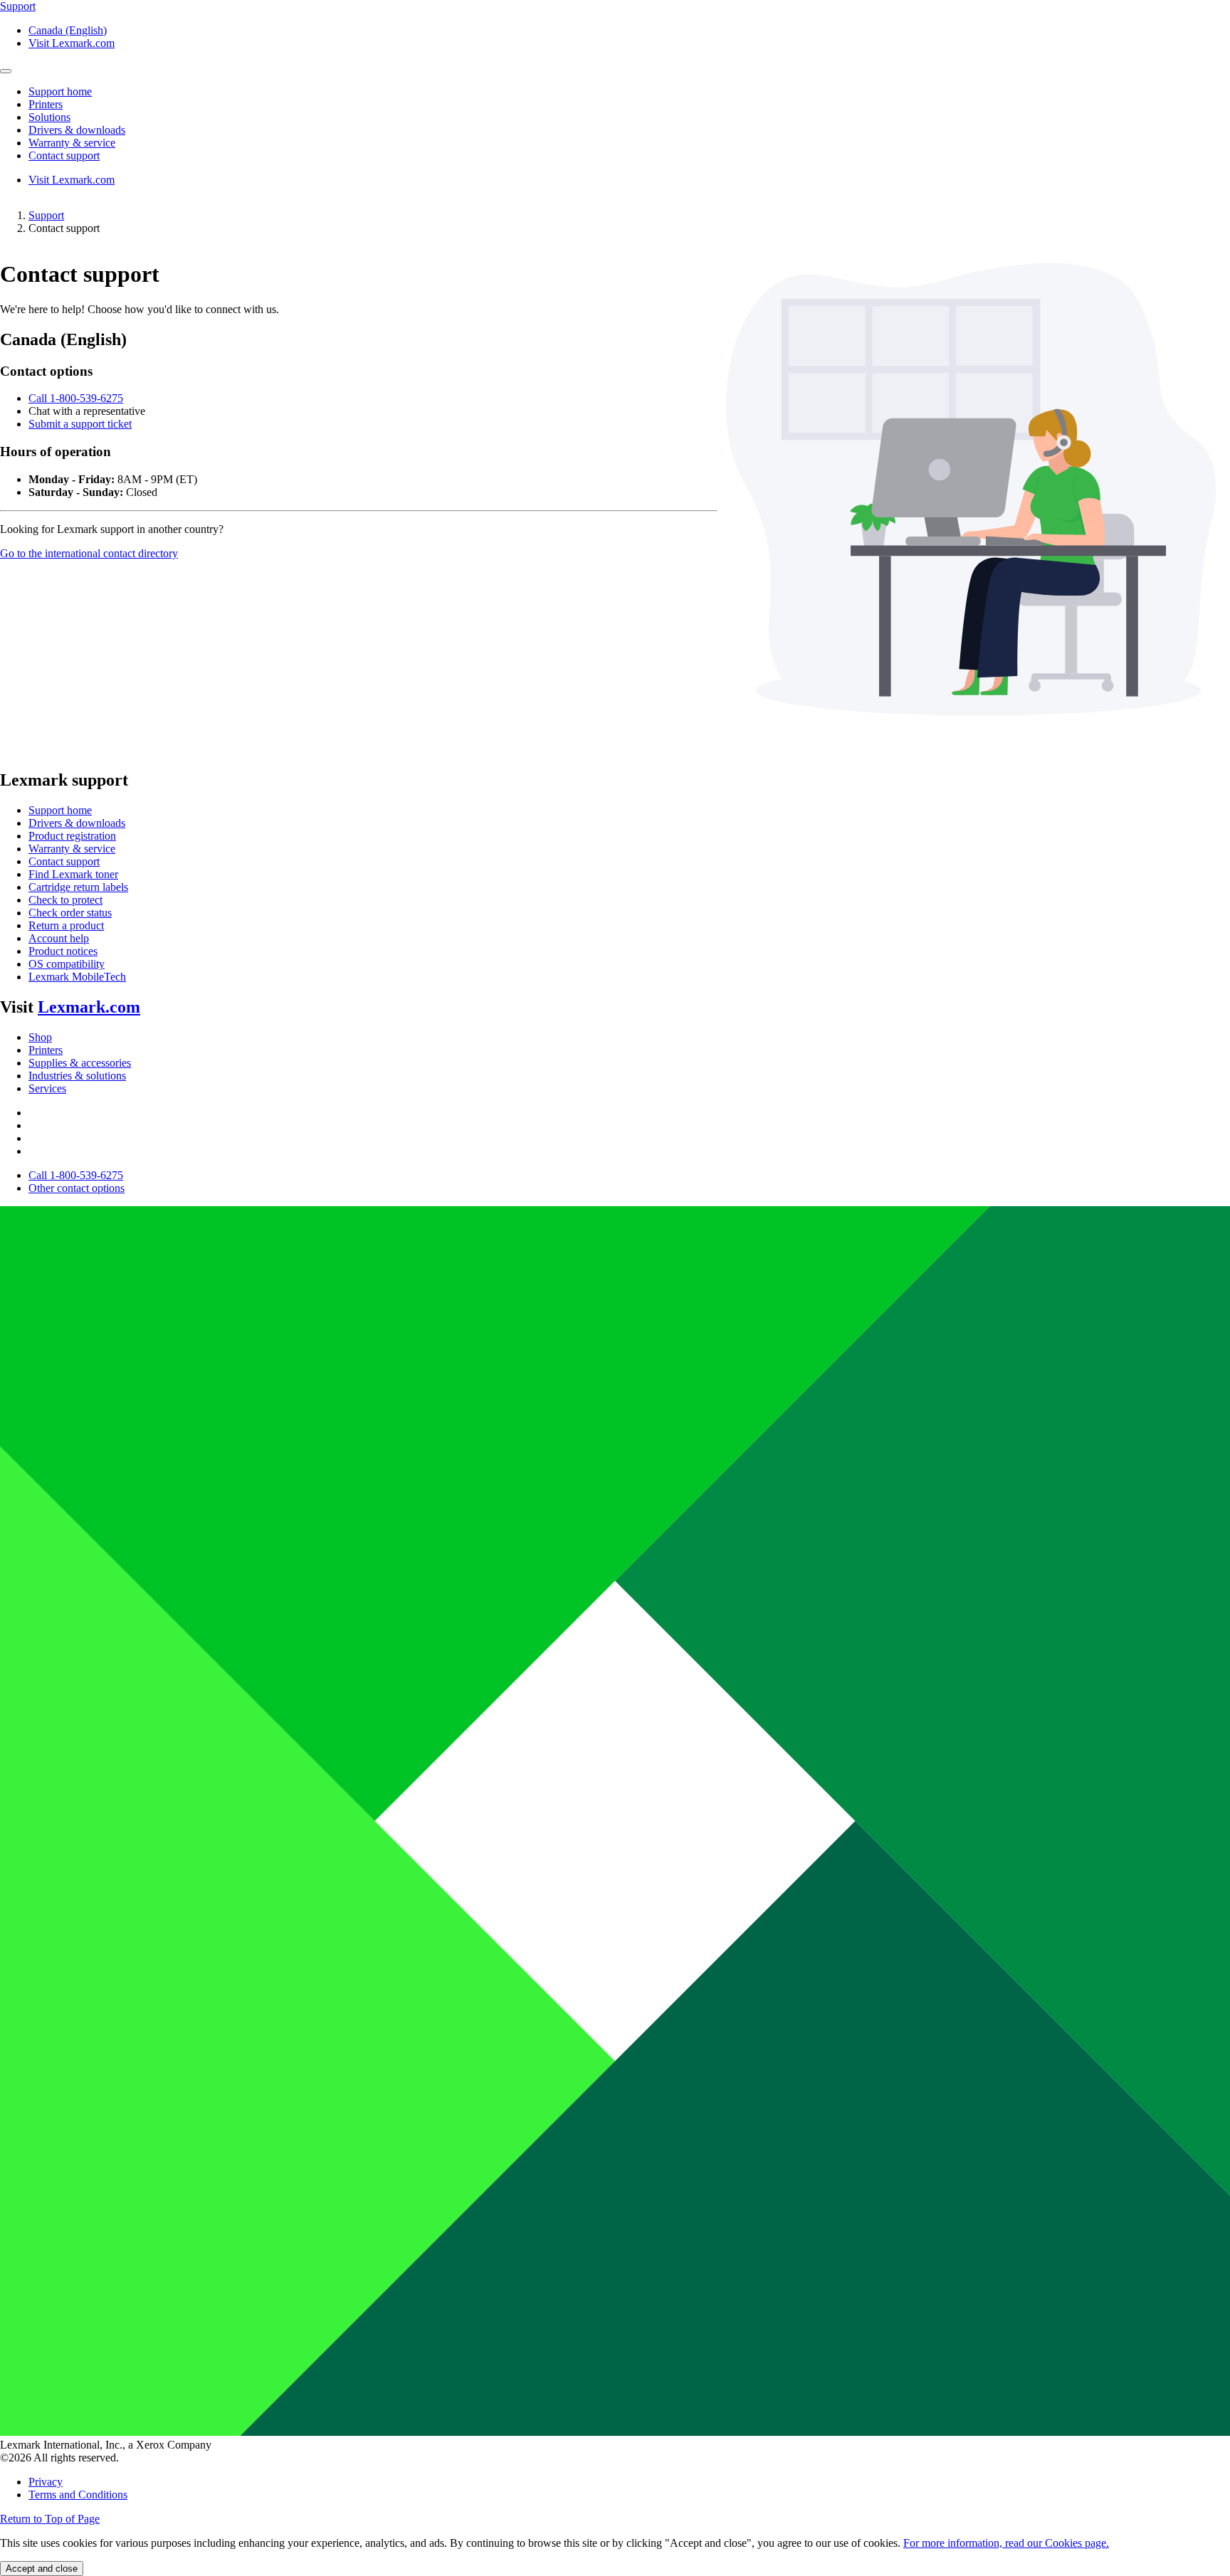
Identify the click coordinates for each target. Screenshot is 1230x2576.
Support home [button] (60, 91)
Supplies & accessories (80, 1063)
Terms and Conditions (78, 2495)
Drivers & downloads (77, 823)
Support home (60, 810)
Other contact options (77, 1188)
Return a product (66, 925)
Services (47, 1088)
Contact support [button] (64, 155)
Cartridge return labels (78, 887)
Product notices (63, 951)
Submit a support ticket (80, 424)
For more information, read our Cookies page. (1006, 2543)
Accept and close (42, 2569)
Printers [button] (46, 104)
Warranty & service (72, 849)
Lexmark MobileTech (77, 977)
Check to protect (65, 900)
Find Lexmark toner (73, 874)
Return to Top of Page (50, 2519)
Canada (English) (68, 30)
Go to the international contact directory (89, 553)
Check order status (70, 913)
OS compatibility (67, 964)
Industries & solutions (77, 1076)
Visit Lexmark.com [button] (72, 43)
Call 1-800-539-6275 (76, 398)
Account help (59, 938)
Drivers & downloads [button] (77, 130)
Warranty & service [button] (72, 143)
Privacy (46, 2482)
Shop (40, 1037)
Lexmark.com (89, 1007)
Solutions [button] (49, 117)
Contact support (64, 861)
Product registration (72, 836)
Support (46, 215)
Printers (46, 1050)
